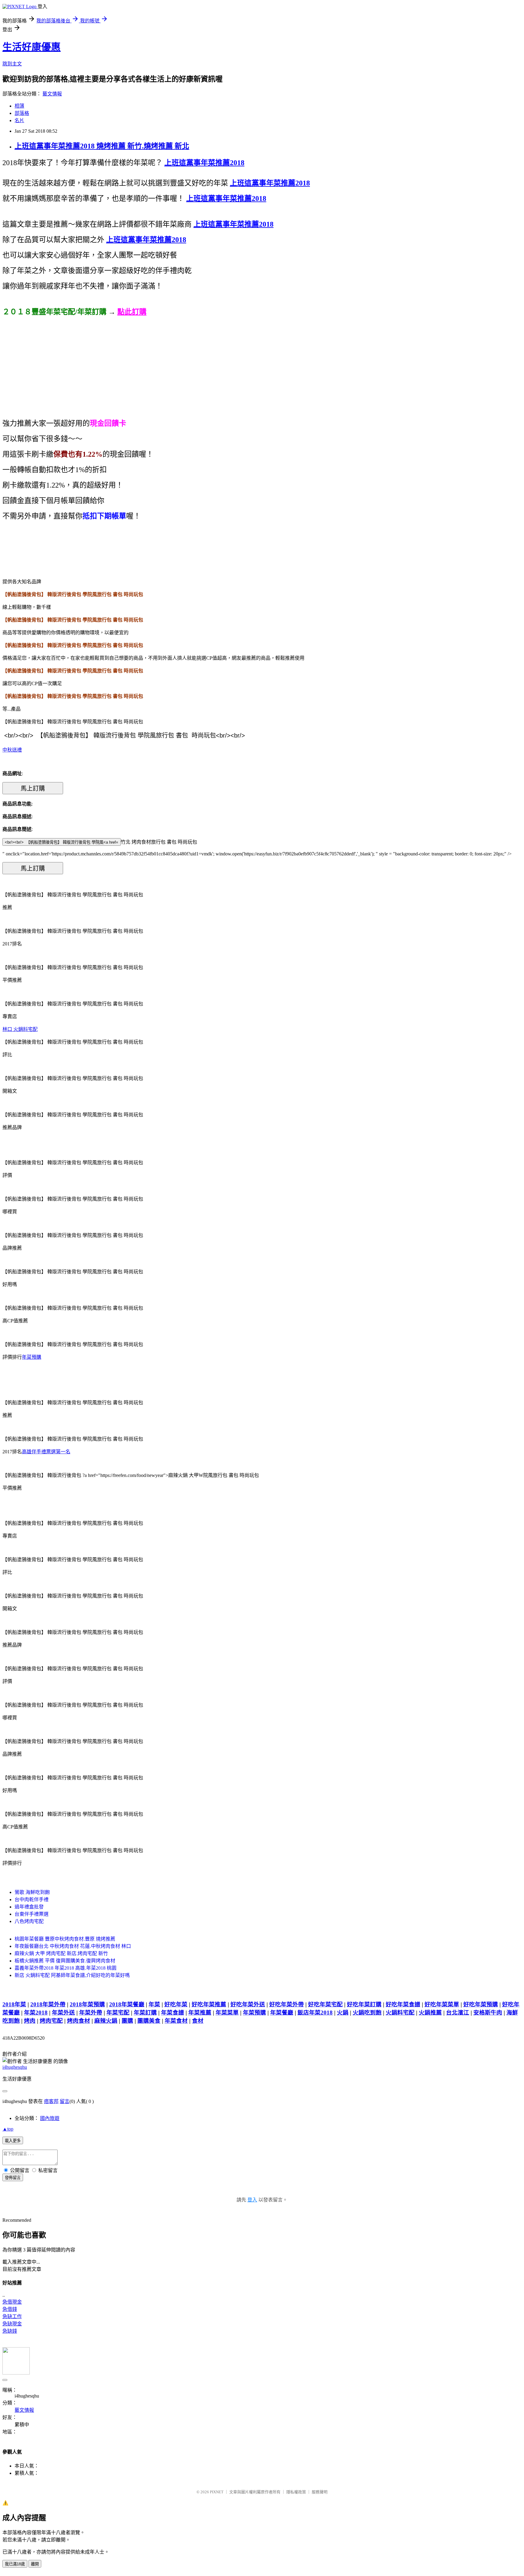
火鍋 (343, 2013)
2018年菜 (14, 2004)
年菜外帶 (91, 2013)
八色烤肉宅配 (29, 1921)
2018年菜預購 (87, 2004)
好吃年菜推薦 (209, 2004)
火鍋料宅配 (400, 2013)
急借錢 (10, 2309)
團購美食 (149, 2021)
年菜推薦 (200, 2013)
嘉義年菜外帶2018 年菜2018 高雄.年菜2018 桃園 (65, 1968)
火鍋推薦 (430, 2013)
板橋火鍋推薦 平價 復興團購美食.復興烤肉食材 (65, 1961)
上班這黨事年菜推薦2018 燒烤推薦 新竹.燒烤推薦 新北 (102, 146)
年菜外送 (63, 2013)
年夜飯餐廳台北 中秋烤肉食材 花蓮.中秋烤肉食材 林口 (73, 1946)
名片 (19, 120)
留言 (65, 2101)
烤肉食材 (79, 2021)
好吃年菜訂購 (364, 2004)
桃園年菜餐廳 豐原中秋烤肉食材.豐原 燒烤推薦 (65, 1939)
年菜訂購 (145, 2013)
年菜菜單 (227, 2013)
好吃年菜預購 (481, 2004)
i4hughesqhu (15, 2067)
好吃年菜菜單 (442, 2004)
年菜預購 (32, 1357)
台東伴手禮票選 (32, 1914)
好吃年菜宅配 (325, 2004)
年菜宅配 (118, 2013)
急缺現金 (12, 2324)
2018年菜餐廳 (127, 2004)
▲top (8, 2129)
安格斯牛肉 (488, 2013)
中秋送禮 (12, 750)
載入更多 (13, 2141)
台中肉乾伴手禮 (32, 1900)
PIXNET (217, 2492)
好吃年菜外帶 (287, 2004)
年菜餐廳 (282, 2013)
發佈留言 (13, 2178)
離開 (35, 2564)
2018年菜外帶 (48, 2004)
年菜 (154, 2004)
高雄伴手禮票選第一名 (46, 1452)
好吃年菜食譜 (403, 2004)
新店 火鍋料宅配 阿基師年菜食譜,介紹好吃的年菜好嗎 (72, 1975)
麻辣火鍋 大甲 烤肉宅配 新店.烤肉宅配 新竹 (61, 1953)
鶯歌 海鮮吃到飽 (32, 1892)
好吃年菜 (176, 2004)
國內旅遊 (50, 2118)
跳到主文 (12, 64)
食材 (198, 2021)
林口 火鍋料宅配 (20, 1029)
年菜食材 (176, 2021)
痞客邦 (51, 2101)
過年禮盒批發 (29, 1907)
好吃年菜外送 (248, 2004)
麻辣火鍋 (106, 2021)
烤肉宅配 (51, 2021)
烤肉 (30, 2021)
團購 (127, 2021)
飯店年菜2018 (315, 2013)
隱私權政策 (296, 2492)
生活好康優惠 (32, 47)
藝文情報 (52, 94)
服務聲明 (320, 2492)
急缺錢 (10, 2331)
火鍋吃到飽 (367, 2013)
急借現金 (12, 2302)
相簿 (19, 106)
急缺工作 (12, 2316)
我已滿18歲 (15, 2564)
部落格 (22, 113)
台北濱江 (458, 2013)
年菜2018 (36, 2013)
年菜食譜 (173, 2013)
